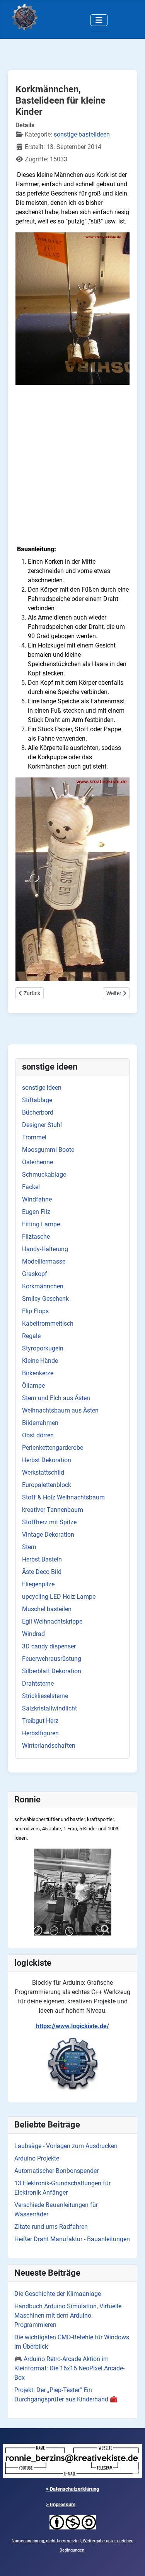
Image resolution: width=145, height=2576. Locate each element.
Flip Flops (35, 1311)
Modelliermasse (44, 1261)
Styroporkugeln (43, 1348)
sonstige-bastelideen (82, 134)
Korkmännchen (43, 1286)
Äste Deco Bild (42, 1572)
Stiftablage (37, 1100)
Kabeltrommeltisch (48, 1323)
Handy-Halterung (45, 1249)
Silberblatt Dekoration (52, 1671)
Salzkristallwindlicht (49, 1708)
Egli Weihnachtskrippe (52, 1621)
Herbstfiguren (40, 1733)
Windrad (33, 1634)
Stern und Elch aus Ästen (56, 1398)
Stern (29, 1547)
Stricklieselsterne (45, 1696)
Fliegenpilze (38, 1584)
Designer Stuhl (42, 1125)
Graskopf (35, 1274)
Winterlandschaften (49, 1746)
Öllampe (33, 1386)
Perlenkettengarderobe (53, 1448)
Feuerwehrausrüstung (52, 1659)
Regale (31, 1336)
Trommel (34, 1137)
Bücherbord (38, 1112)
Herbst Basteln (42, 1559)
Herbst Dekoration (47, 1460)
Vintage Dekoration (48, 1535)
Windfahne (37, 1199)
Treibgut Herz (40, 1721)
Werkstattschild (43, 1472)
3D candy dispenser (49, 1646)
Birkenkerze (38, 1373)
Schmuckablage (44, 1175)
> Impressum (61, 2504)
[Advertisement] (72, 464)
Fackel (31, 1187)
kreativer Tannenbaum (53, 1510)
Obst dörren (38, 1435)
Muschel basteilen (47, 1609)
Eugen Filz (36, 1212)
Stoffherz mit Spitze (49, 1522)
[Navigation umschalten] (99, 20)
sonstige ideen (42, 1088)
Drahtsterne (38, 1684)
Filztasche (36, 1237)
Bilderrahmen (40, 1423)
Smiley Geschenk (45, 1299)
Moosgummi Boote (48, 1150)
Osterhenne (38, 1162)
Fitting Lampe (41, 1224)
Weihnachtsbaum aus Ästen (60, 1410)
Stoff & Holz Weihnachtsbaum (63, 1497)
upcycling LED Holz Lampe (59, 1597)
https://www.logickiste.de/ (72, 2026)
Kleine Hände (40, 1361)
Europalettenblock (47, 1485)
